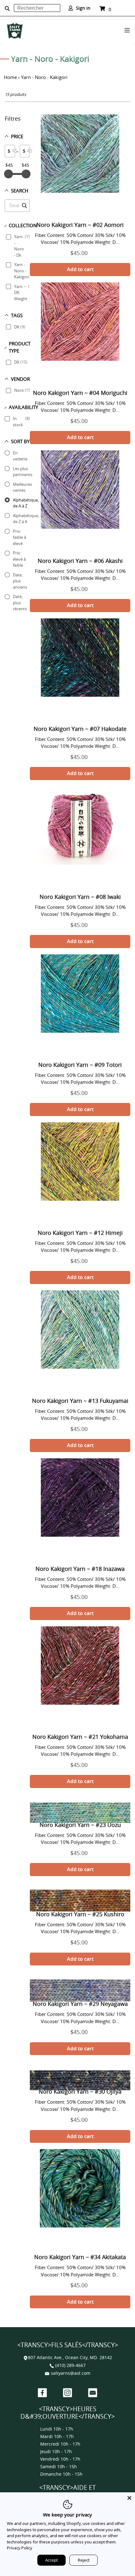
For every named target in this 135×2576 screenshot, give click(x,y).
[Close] (129, 2498)
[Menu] (127, 29)
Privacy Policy (20, 2548)
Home (10, 77)
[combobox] (37, 8)
